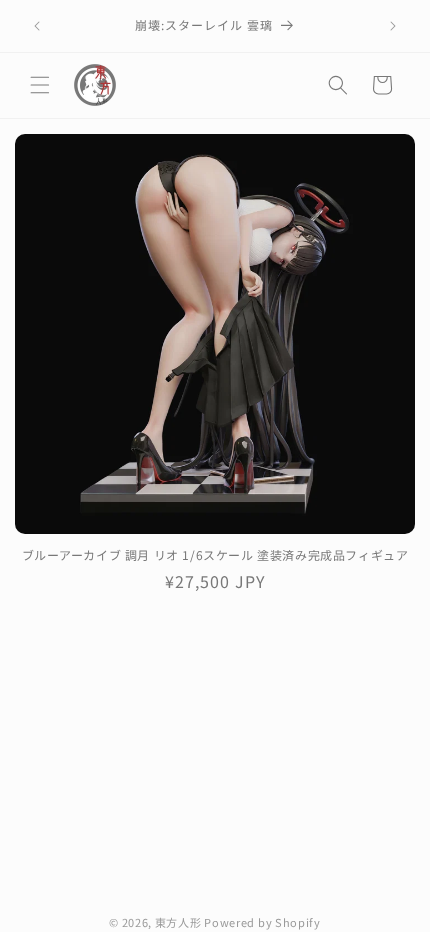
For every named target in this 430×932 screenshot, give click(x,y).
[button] (40, 85)
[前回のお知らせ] (37, 26)
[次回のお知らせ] (393, 26)
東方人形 (178, 922)
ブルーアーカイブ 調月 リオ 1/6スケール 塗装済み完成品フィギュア (215, 555)
